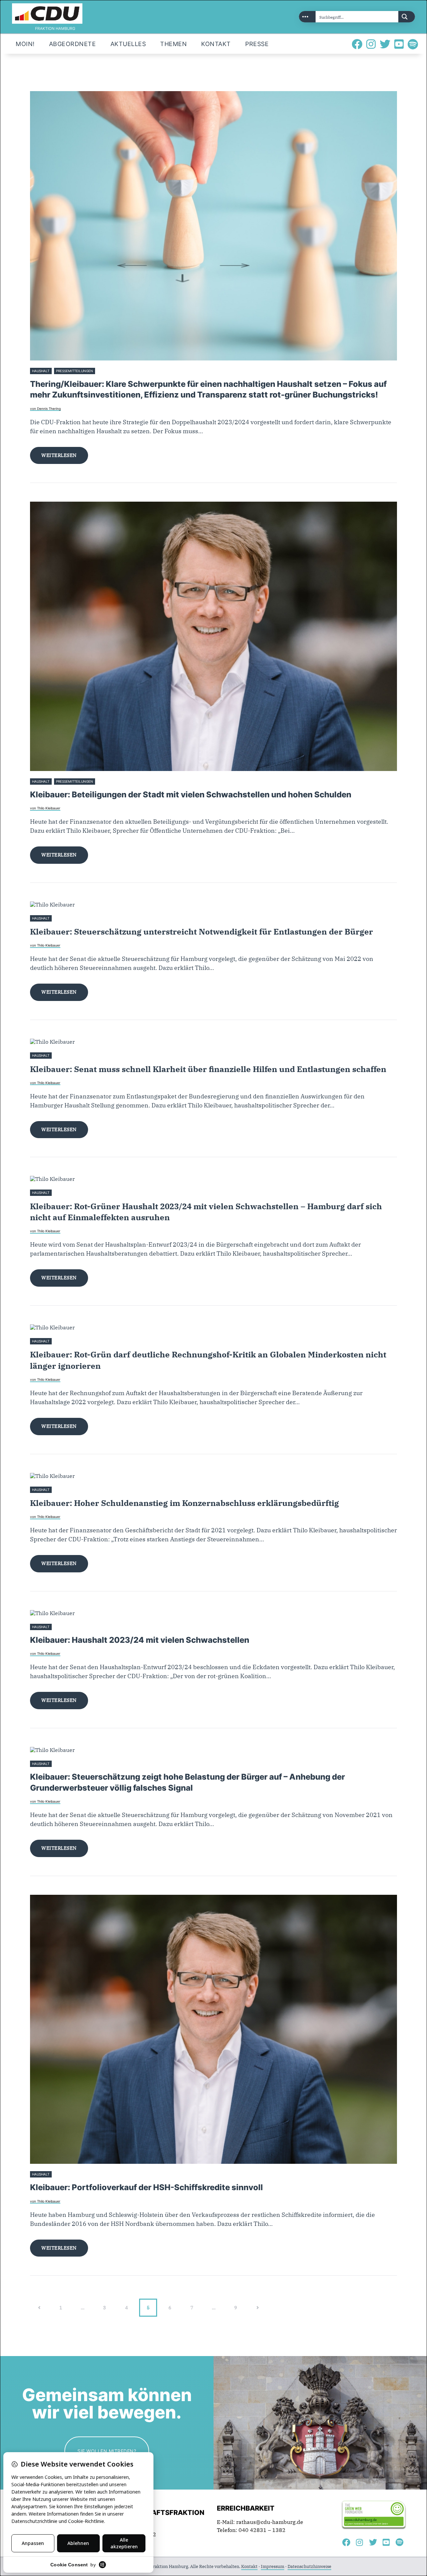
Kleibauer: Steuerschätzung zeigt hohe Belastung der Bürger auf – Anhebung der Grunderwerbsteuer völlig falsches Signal (187, 1782)
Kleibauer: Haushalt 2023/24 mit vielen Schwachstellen (140, 1640)
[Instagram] (371, 44)
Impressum (273, 2566)
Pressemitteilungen (75, 371)
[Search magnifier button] (407, 17)
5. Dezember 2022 (112, 371)
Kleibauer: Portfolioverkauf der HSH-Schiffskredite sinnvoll (146, 2187)
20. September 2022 (70, 1056)
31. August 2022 (67, 1490)
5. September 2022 (69, 1341)
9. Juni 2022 (63, 1627)
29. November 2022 (113, 782)
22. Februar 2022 (68, 2174)
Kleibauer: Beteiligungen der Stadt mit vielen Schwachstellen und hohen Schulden (191, 795)
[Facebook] (357, 44)
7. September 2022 (69, 1193)
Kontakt (249, 2566)
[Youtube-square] (399, 44)
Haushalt (41, 371)
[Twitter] (385, 44)
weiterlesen (59, 455)
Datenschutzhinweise (309, 2566)
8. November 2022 (69, 918)
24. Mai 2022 (64, 1764)
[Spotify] (413, 44)
